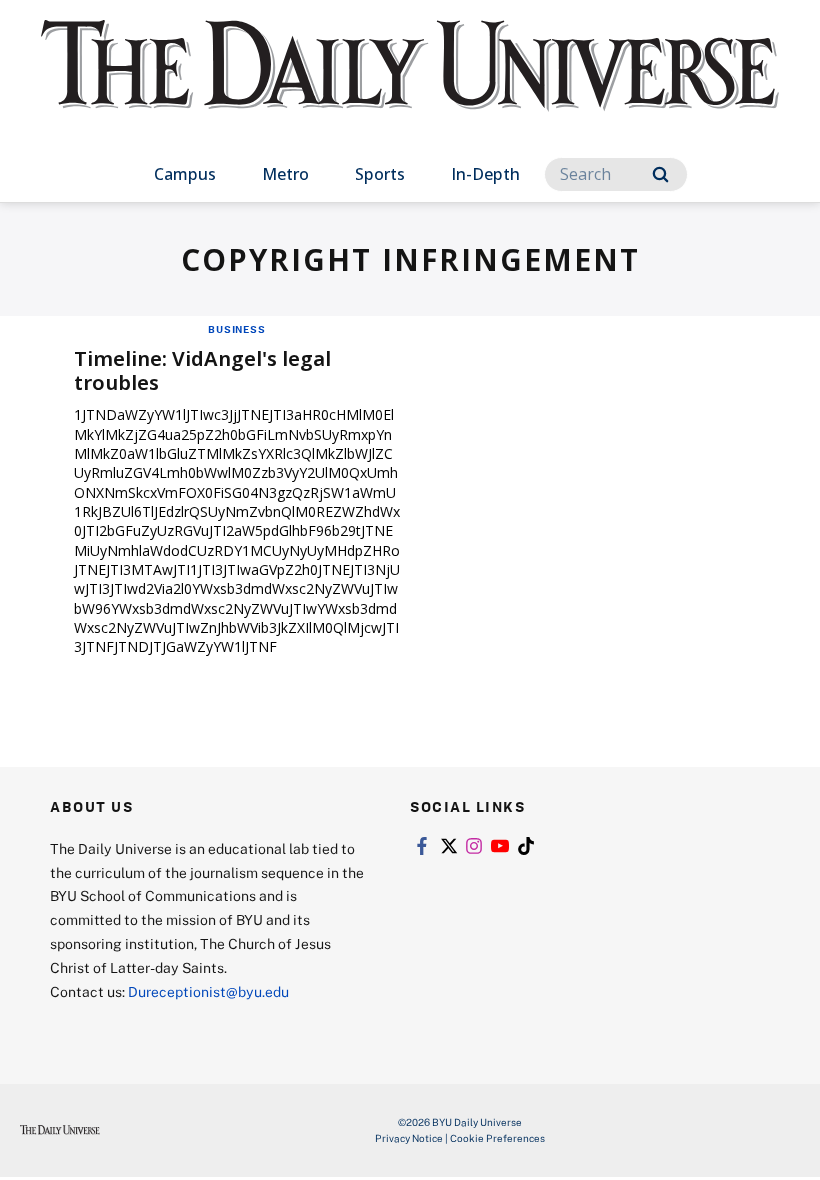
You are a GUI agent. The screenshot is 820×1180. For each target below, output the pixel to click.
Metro (285, 174)
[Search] (660, 174)
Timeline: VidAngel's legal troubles (202, 370)
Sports (380, 174)
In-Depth (485, 174)
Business (236, 329)
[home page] (410, 84)
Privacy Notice (409, 1138)
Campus (185, 174)
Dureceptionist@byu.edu (208, 991)
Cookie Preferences (497, 1138)
